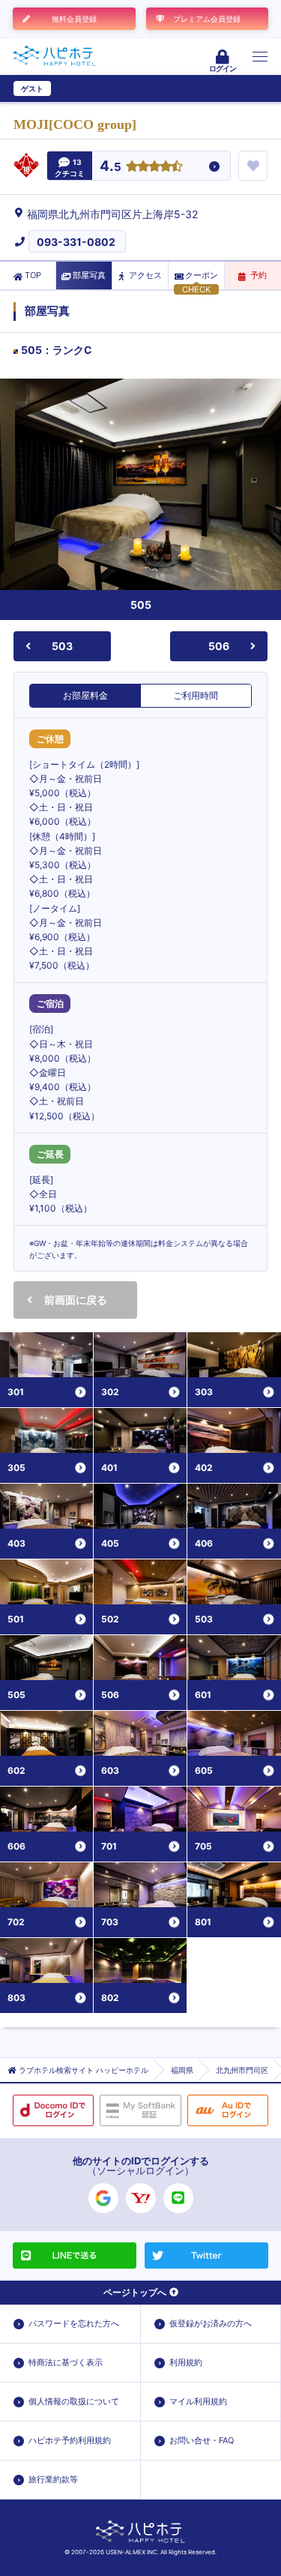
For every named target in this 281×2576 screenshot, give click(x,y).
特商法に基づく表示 (66, 2362)
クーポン (202, 275)
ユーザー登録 (79, 88)
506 (219, 646)
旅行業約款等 (53, 2479)
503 (62, 646)
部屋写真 (89, 275)
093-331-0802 (76, 242)
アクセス (145, 275)
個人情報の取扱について (74, 2401)
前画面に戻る (76, 1300)
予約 (259, 275)
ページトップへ (135, 2292)
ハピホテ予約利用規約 (70, 2440)
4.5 (111, 167)
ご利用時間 (196, 695)
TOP (33, 275)
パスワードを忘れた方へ (74, 2323)
